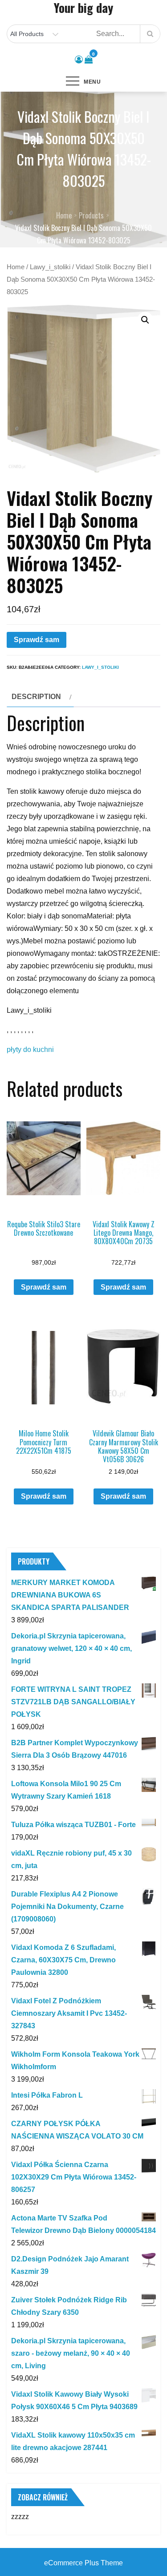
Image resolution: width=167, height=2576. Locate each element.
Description (36, 697)
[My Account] (79, 60)
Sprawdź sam (37, 640)
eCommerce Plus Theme (83, 2563)
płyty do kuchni (30, 1049)
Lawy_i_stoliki (50, 267)
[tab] (40, 697)
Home (16, 267)
